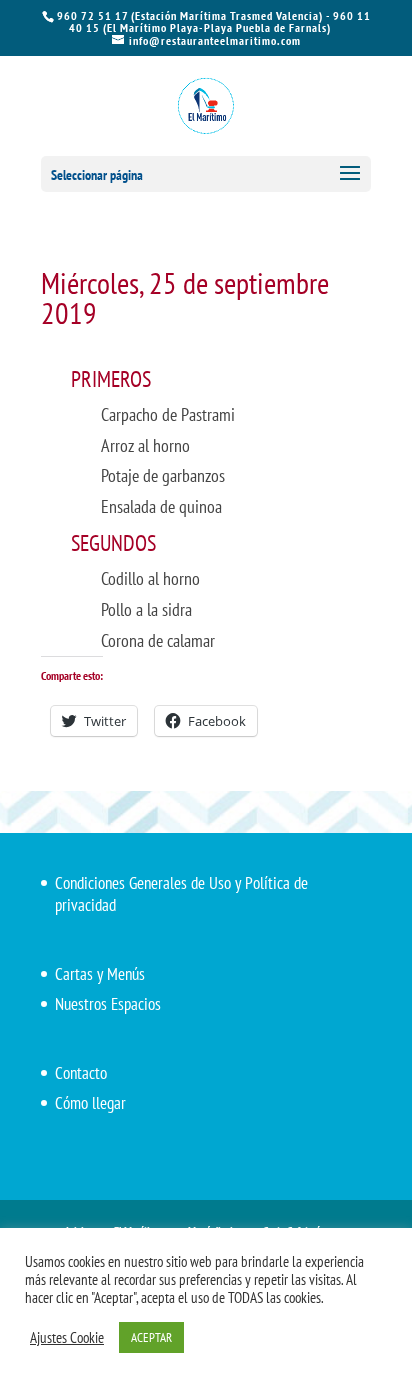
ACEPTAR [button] (151, 1337)
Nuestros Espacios (108, 1004)
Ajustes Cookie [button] (67, 1338)
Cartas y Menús (100, 974)
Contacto (81, 1073)
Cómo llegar (90, 1103)
